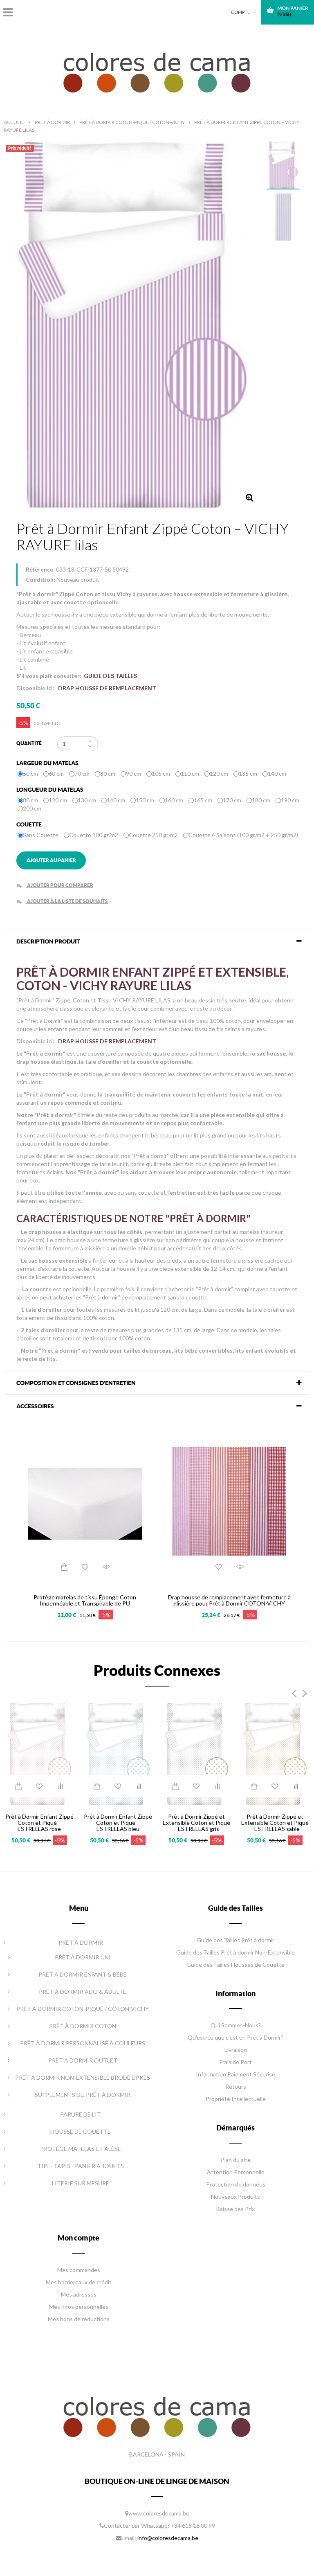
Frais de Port (236, 2062)
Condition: (40, 580)
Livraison (236, 2050)
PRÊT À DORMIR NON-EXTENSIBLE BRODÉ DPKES (83, 2077)
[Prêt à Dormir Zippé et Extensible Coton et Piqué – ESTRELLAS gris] (196, 1753)
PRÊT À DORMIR (81, 1942)
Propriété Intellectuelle (236, 2099)
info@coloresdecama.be (168, 2538)
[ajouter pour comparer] (61, 1786)
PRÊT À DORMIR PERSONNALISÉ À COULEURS (83, 2043)
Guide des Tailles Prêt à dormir (235, 1940)
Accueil (14, 122)
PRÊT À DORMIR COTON (83, 2026)
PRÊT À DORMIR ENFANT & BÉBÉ (83, 1974)
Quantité (29, 743)
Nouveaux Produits (235, 2197)
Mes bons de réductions (79, 2319)
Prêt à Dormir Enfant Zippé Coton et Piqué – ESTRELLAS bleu (118, 1823)
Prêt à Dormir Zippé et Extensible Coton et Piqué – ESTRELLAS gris (196, 1823)
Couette (30, 824)
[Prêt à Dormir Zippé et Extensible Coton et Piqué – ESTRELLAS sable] (275, 1753)
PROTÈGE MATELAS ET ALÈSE (81, 2149)
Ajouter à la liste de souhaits (62, 901)
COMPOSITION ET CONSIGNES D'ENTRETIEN (76, 1383)
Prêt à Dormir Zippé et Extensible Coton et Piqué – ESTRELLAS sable (275, 1823)
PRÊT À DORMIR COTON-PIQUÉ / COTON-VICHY (83, 2009)
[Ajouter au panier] (64, 1567)
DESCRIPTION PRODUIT (48, 941)
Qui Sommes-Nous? (236, 2025)
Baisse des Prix (235, 2209)
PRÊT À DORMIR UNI (83, 1957)
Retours (236, 2086)
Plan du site (236, 2160)
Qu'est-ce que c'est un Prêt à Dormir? (235, 2037)
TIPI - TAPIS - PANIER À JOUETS (81, 2166)
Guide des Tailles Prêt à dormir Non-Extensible (235, 1952)
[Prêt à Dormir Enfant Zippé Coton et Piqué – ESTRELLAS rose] (39, 1753)
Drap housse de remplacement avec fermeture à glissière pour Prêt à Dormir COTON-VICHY (229, 1600)
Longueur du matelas (50, 790)
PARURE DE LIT (81, 2114)
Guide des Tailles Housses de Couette (235, 1965)
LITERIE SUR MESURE (81, 2183)
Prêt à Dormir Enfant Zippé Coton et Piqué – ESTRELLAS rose (39, 1823)
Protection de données (236, 2184)
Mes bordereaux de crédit (79, 2282)
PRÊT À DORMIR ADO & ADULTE (83, 1992)
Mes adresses (79, 2294)
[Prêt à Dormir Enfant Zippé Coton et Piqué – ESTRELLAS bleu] (118, 1753)
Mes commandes (79, 2270)
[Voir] (106, 1567)
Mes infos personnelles (79, 2307)
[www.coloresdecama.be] (157, 71)
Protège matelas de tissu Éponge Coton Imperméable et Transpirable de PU (85, 1600)
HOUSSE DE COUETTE (81, 2131)
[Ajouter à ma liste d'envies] (85, 1567)
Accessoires (35, 1406)
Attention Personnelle (236, 2172)
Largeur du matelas (48, 763)
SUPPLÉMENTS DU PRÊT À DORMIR (83, 2095)
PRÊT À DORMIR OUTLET (83, 2060)
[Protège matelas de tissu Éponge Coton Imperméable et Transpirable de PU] (85, 1503)
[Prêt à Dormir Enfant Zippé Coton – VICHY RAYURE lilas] (283, 166)
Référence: (40, 569)
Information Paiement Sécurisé (235, 2074)
